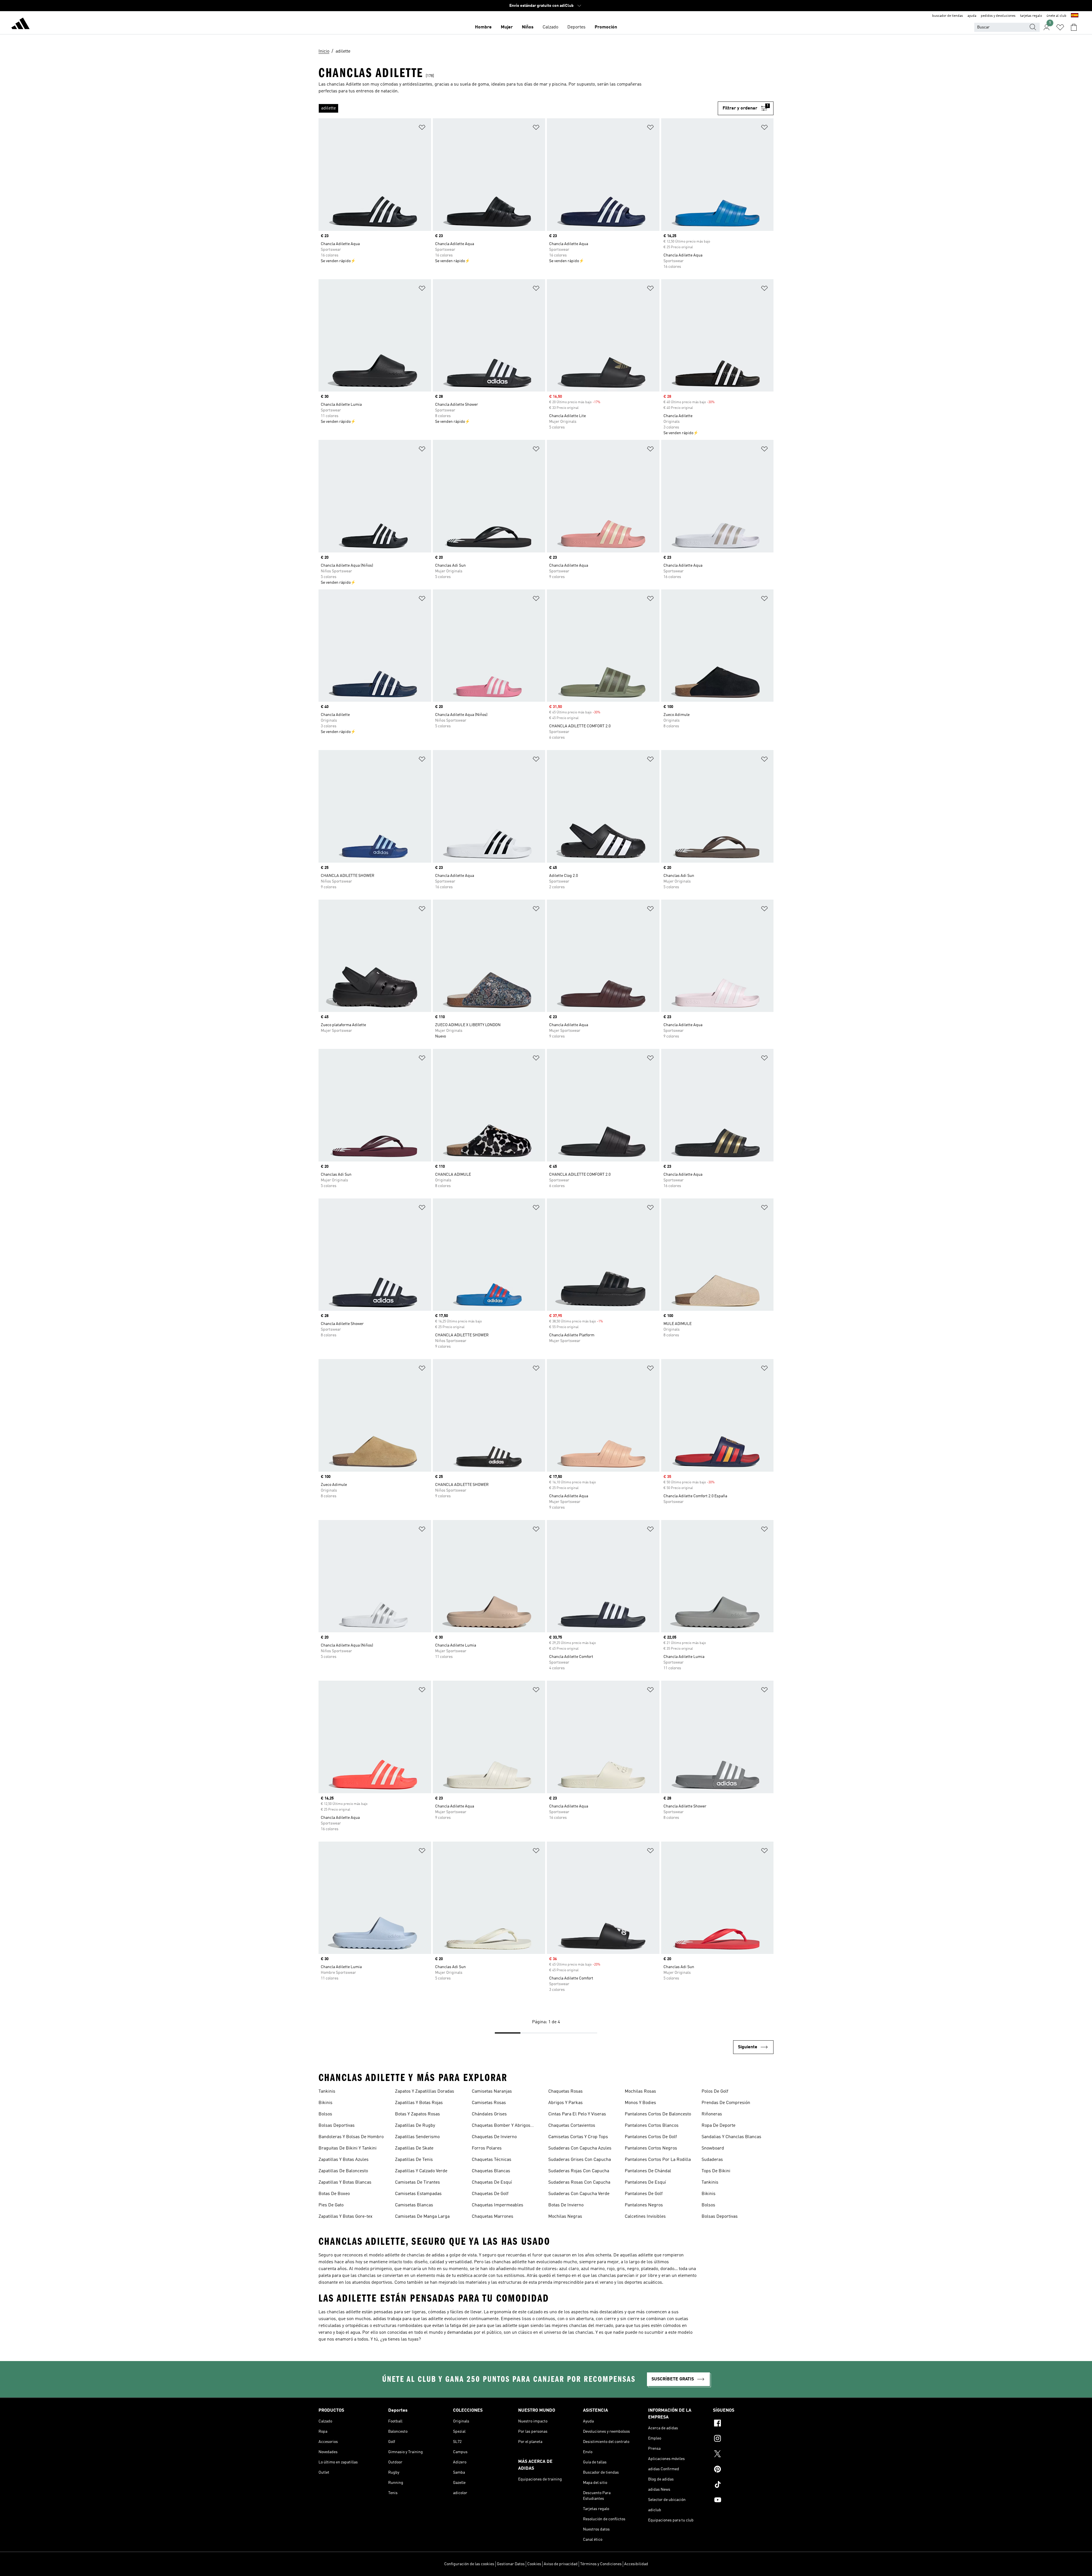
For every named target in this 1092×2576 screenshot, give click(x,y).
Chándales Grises (489, 2114)
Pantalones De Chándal (648, 2171)
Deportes (576, 27)
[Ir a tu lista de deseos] (1060, 27)
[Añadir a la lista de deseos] (422, 128)
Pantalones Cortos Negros (651, 2148)
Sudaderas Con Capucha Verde (579, 2194)
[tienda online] (20, 24)
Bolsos (325, 2114)
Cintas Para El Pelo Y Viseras (577, 2114)
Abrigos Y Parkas (565, 2103)
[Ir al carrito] (1074, 27)
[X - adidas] (743, 2455)
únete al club (1056, 16)
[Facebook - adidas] (743, 2424)
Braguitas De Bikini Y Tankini (348, 2148)
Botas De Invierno (566, 2205)
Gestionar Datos (511, 2564)
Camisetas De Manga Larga (422, 2217)
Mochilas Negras (565, 2217)
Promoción (606, 27)
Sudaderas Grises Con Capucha (580, 2160)
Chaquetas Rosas (565, 2092)
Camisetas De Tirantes (417, 2182)
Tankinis (327, 2092)
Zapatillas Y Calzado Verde (421, 2171)
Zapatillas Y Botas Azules (344, 2160)
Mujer (507, 27)
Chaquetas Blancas (491, 2171)
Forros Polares (487, 2148)
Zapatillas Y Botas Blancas (345, 2182)
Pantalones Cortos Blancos (652, 2126)
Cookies (534, 2564)
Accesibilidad (636, 2564)
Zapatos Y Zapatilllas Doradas (425, 2092)
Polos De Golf (715, 2092)
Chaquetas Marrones (493, 2217)
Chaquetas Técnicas (492, 2160)
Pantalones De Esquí (645, 2182)
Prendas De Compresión (726, 2103)
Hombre (483, 27)
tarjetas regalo (1031, 16)
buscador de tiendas (948, 16)
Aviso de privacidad (561, 2564)
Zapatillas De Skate (414, 2148)
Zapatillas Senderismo (417, 2137)
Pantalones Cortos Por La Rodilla (658, 2160)
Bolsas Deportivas (337, 2126)
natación (389, 91)
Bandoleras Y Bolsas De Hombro (351, 2137)
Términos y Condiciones (601, 2564)
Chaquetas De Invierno (494, 2137)
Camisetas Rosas (489, 2103)
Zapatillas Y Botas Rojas (419, 2103)
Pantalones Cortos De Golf (651, 2137)
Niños (528, 27)
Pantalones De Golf (644, 2194)
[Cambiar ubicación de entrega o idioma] (1075, 16)
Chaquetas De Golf (490, 2194)
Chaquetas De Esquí (492, 2182)
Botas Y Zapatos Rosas (417, 2114)
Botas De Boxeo (334, 2194)
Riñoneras (712, 2114)
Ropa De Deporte (718, 2126)
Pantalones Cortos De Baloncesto (658, 2114)
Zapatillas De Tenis (414, 2160)
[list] (518, 108)
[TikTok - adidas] (743, 2485)
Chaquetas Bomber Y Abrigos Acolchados (501, 2126)
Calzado (550, 27)
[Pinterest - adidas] (743, 2470)
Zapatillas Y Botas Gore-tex (346, 2217)
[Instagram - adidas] (743, 2439)
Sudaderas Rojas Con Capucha (579, 2171)
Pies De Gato (331, 2205)
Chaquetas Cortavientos (572, 2126)
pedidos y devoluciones (998, 16)
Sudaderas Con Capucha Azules (580, 2148)
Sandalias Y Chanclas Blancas (731, 2137)
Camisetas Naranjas (492, 2092)
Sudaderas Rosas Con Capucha (579, 2182)
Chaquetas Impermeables (498, 2205)
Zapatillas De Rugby (415, 2126)
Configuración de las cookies (469, 2564)
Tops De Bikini (716, 2171)
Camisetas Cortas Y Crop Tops (578, 2137)
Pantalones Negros (644, 2205)
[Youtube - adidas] (743, 2501)
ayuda (972, 16)
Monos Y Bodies (640, 2103)
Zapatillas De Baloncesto (343, 2171)
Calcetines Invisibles (645, 2217)
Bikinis (325, 2103)
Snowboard (713, 2148)
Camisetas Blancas (414, 2205)
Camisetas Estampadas (418, 2194)
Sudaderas (712, 2160)
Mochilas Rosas (640, 2092)
